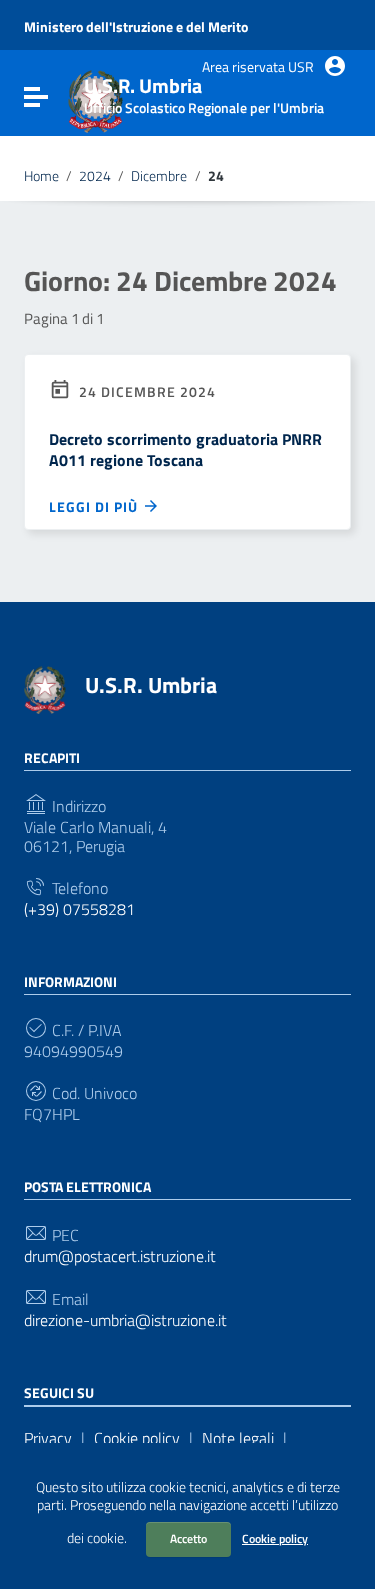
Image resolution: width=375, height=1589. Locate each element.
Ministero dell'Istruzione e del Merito (136, 27)
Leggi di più (95, 506)
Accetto (188, 1538)
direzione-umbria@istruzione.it (125, 1320)
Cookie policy (275, 1538)
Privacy (48, 1438)
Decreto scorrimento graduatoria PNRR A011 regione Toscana (185, 449)
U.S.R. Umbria (151, 685)
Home (41, 176)
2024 (95, 176)
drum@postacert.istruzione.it (120, 1256)
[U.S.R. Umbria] (45, 688)
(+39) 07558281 (79, 909)
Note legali (238, 1438)
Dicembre (159, 176)
